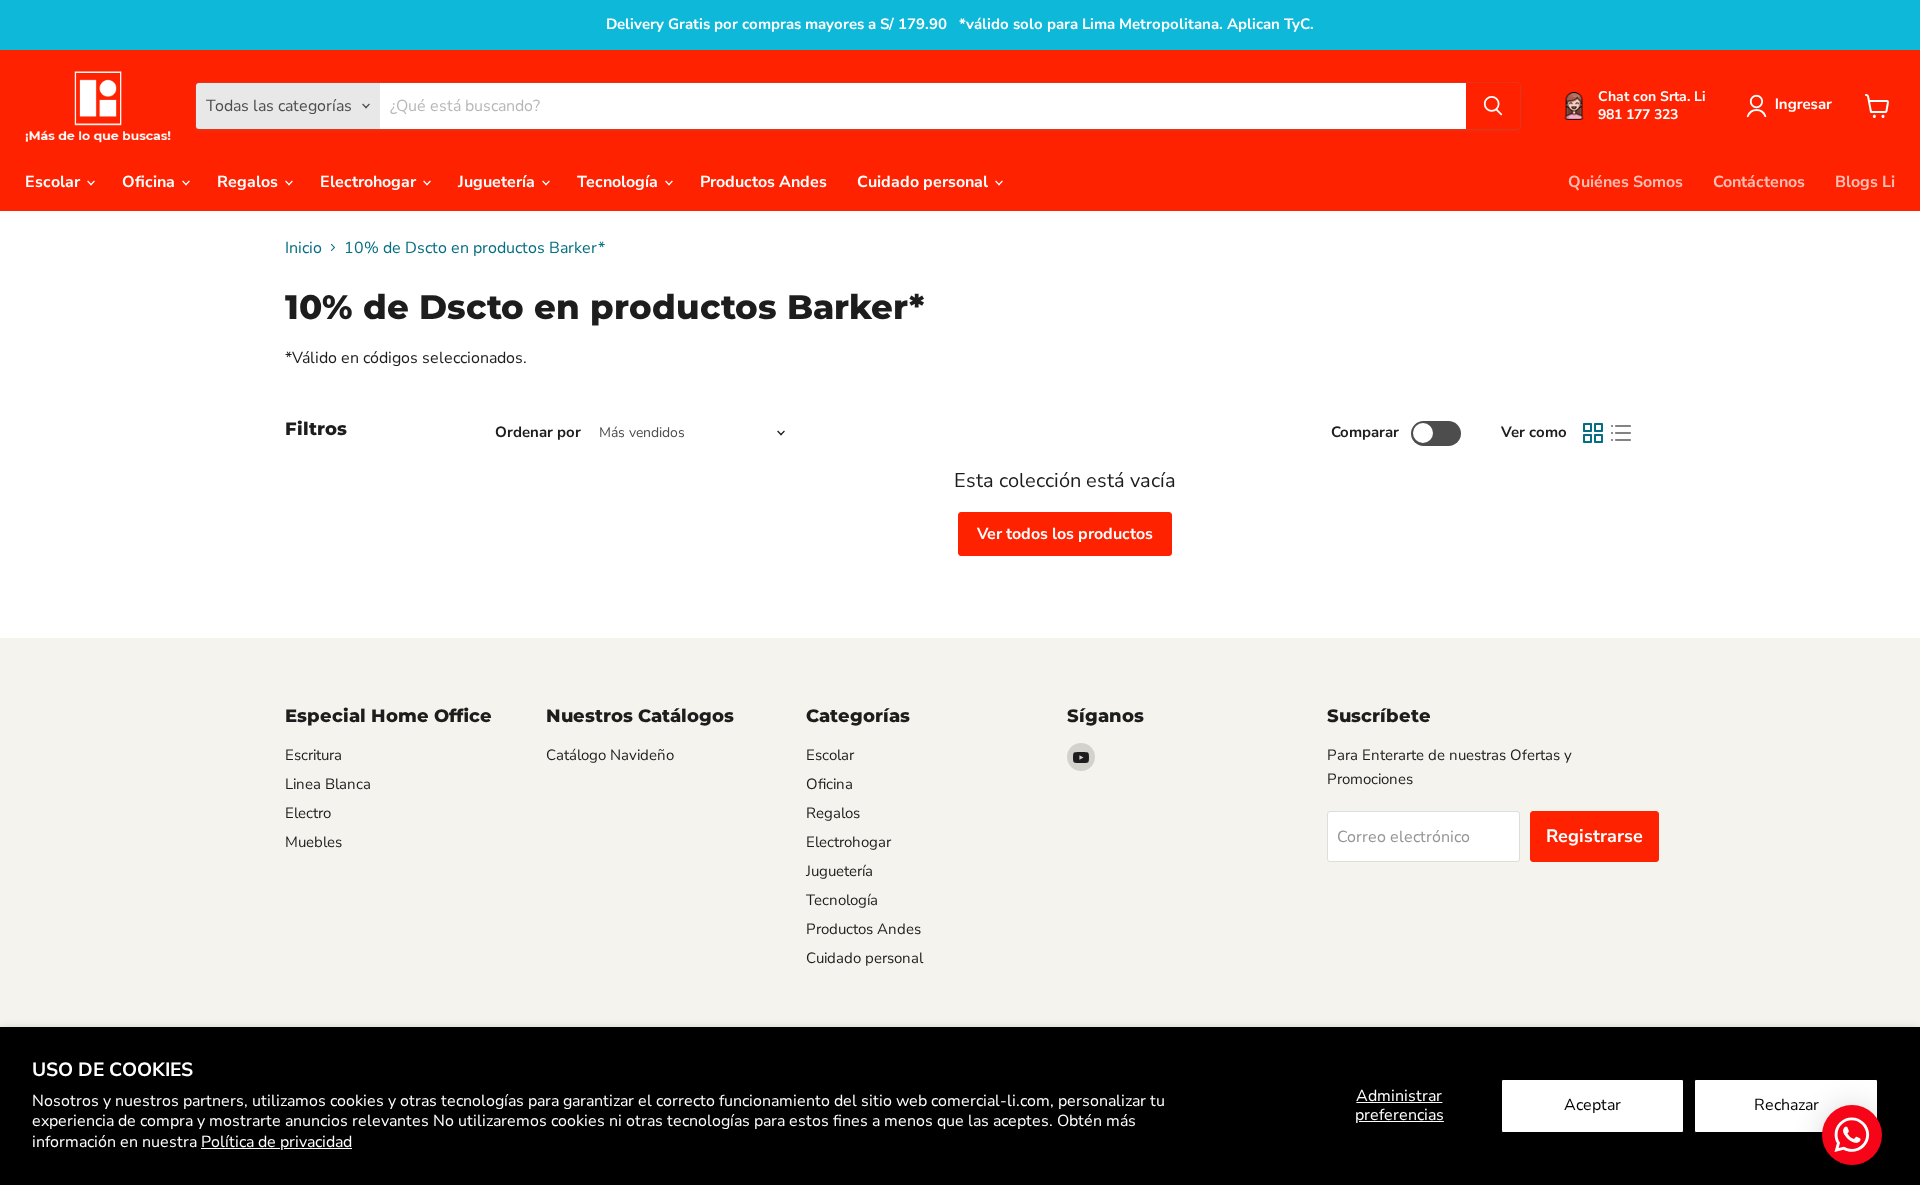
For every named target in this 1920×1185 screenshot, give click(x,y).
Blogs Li (1865, 182)
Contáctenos (1759, 182)
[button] (1793, 106)
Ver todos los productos (1065, 534)
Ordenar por (538, 432)
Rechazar (1786, 1105)
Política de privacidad (276, 1142)
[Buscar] (1493, 106)
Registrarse (1594, 836)
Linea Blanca (328, 784)
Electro (308, 813)
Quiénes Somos (1625, 182)
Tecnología (619, 182)
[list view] (1621, 433)
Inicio (303, 248)
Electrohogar (370, 182)
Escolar (54, 182)
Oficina (150, 182)
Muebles (313, 842)
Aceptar (1592, 1105)
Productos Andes (763, 182)
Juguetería (498, 182)
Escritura (313, 755)
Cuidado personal (924, 182)
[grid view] (1593, 433)
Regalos (249, 182)
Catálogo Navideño (610, 755)
